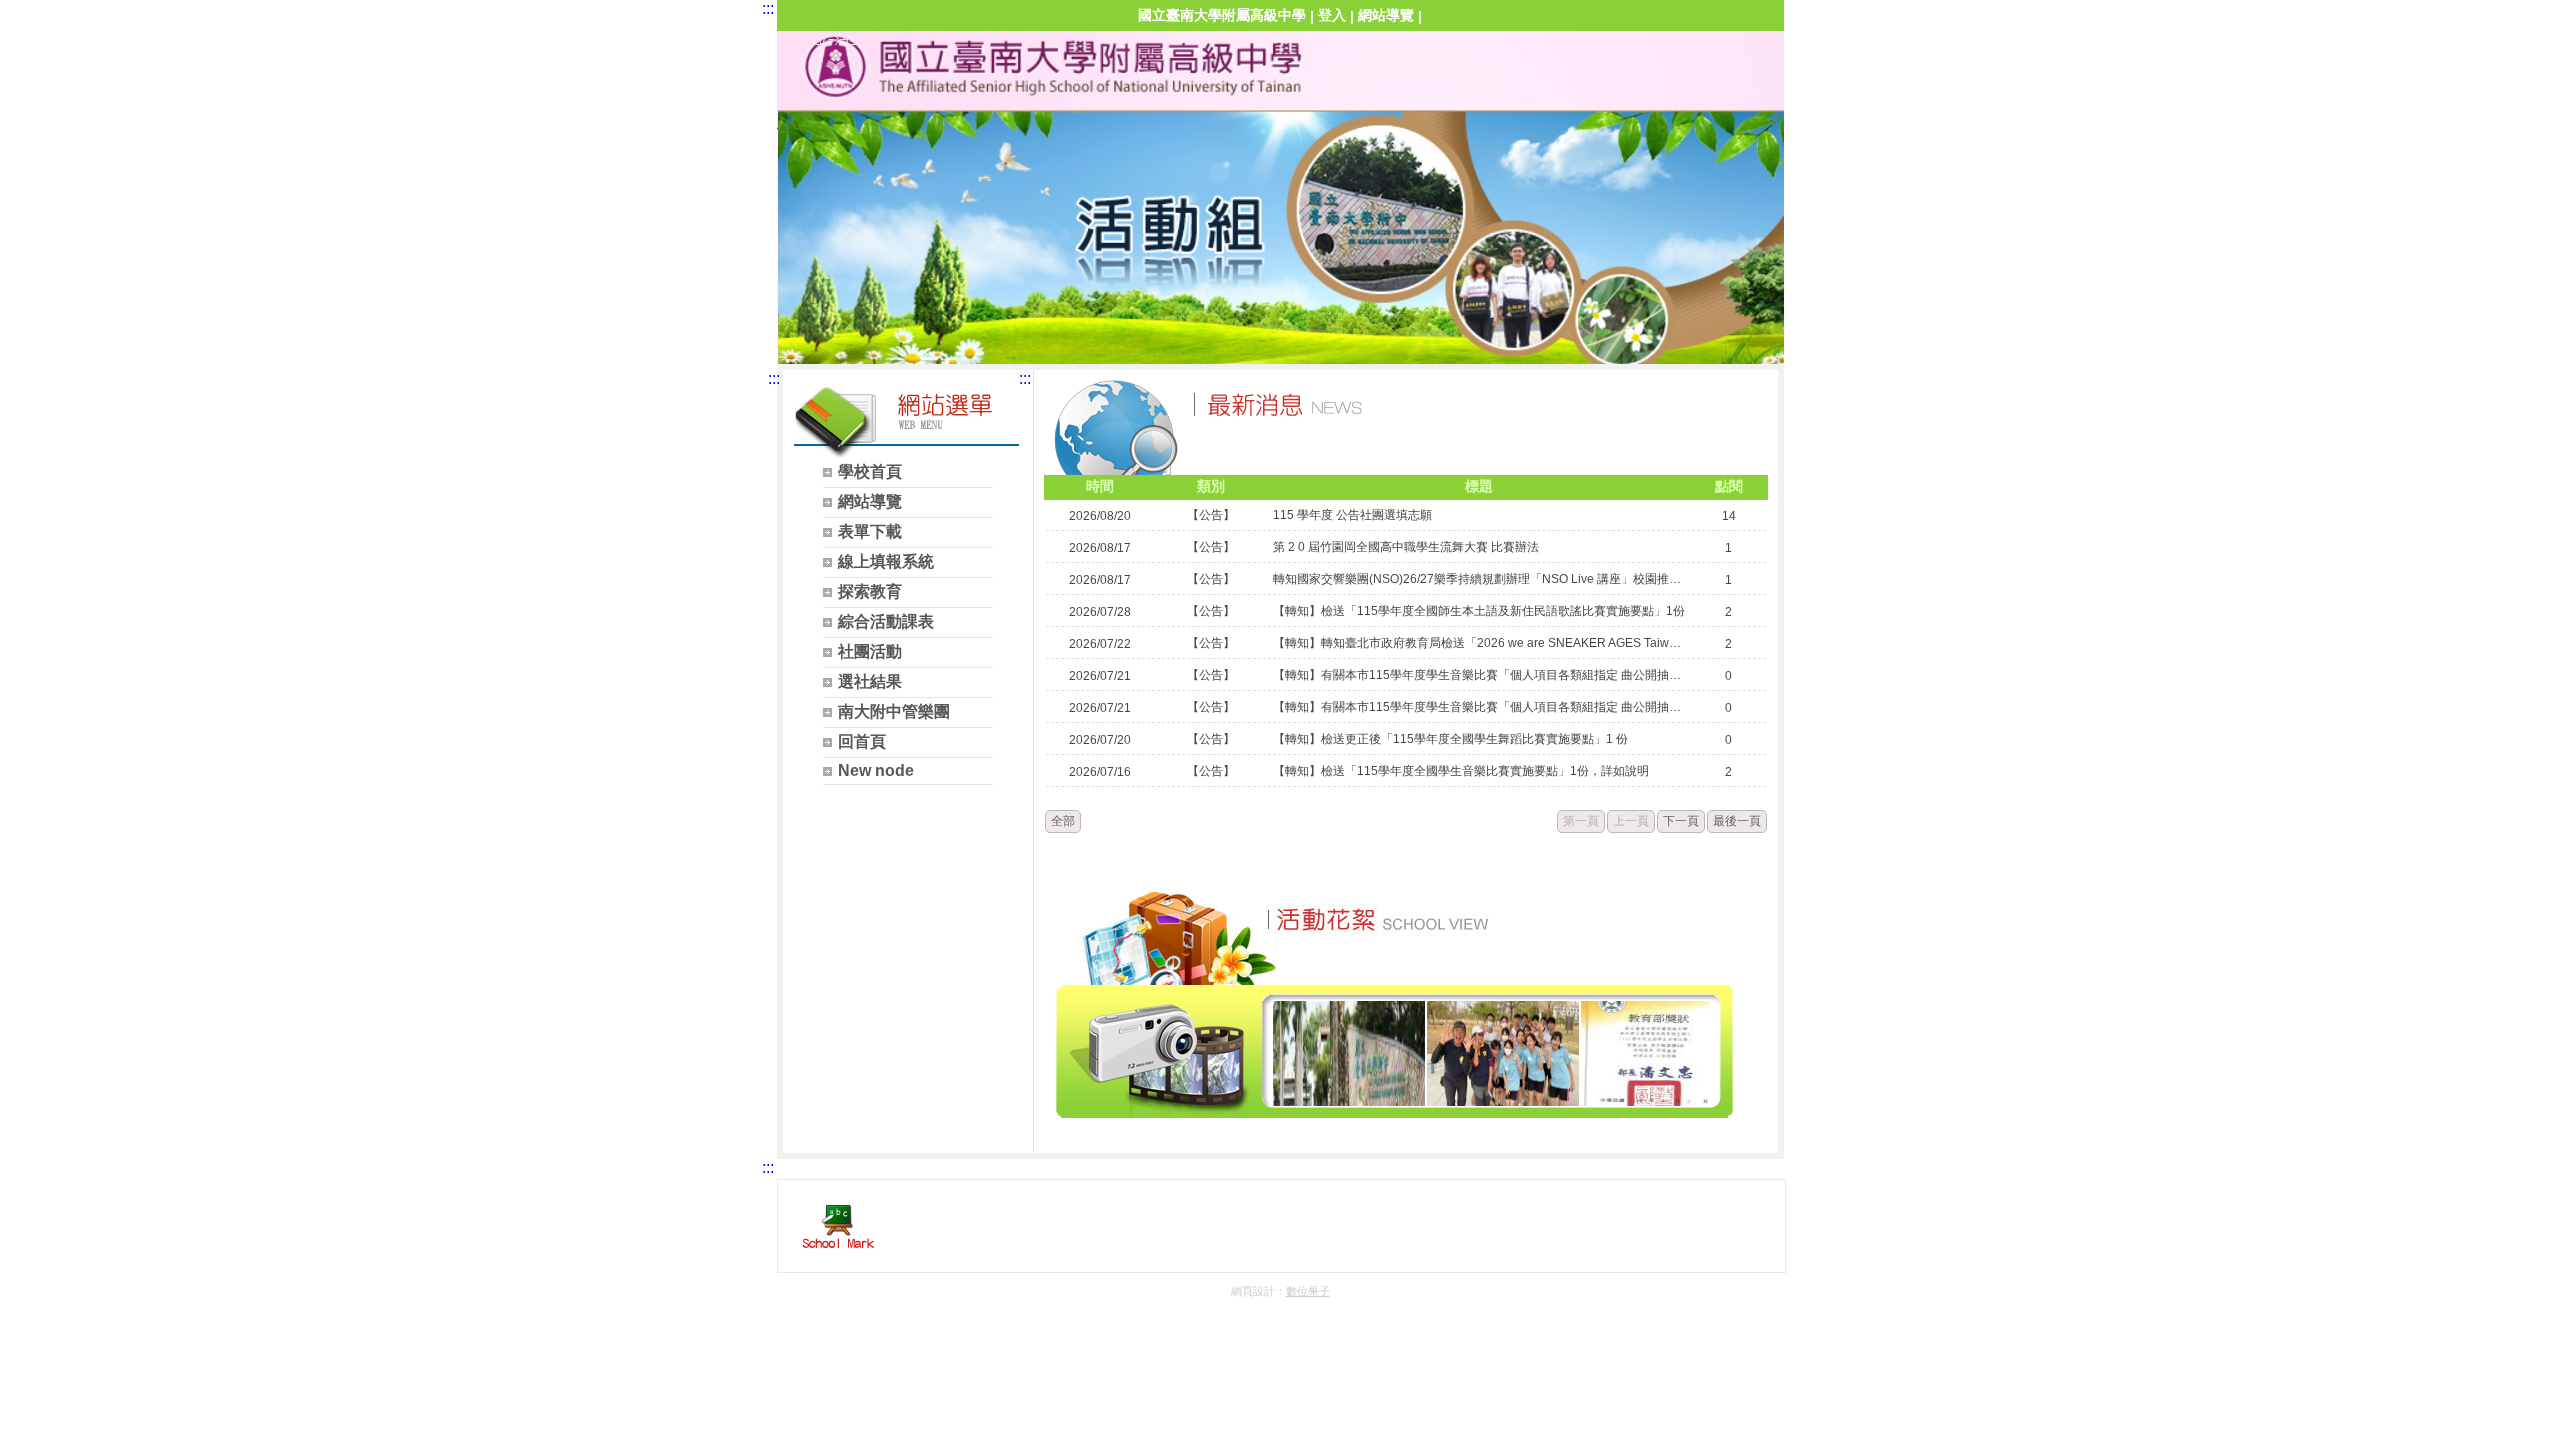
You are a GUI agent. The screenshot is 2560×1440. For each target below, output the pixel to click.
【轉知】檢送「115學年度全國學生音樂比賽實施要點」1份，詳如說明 (1461, 771)
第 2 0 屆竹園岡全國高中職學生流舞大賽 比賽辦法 (1406, 547)
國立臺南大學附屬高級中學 (1222, 15)
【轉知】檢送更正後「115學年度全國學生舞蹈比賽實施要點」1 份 (1450, 739)
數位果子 (1308, 1291)
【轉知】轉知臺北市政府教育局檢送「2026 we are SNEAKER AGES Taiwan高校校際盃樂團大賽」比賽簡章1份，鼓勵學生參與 (1479, 643)
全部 (1063, 821)
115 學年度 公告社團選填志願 (1352, 515)
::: (768, 8)
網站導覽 (1386, 15)
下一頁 (1681, 821)
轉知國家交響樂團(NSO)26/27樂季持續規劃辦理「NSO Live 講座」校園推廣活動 (1479, 579)
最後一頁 (1737, 821)
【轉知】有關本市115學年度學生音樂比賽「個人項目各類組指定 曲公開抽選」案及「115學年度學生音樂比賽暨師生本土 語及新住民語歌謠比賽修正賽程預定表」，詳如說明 (1479, 675)
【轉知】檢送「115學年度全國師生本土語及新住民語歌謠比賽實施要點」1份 (1479, 611)
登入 (1332, 15)
